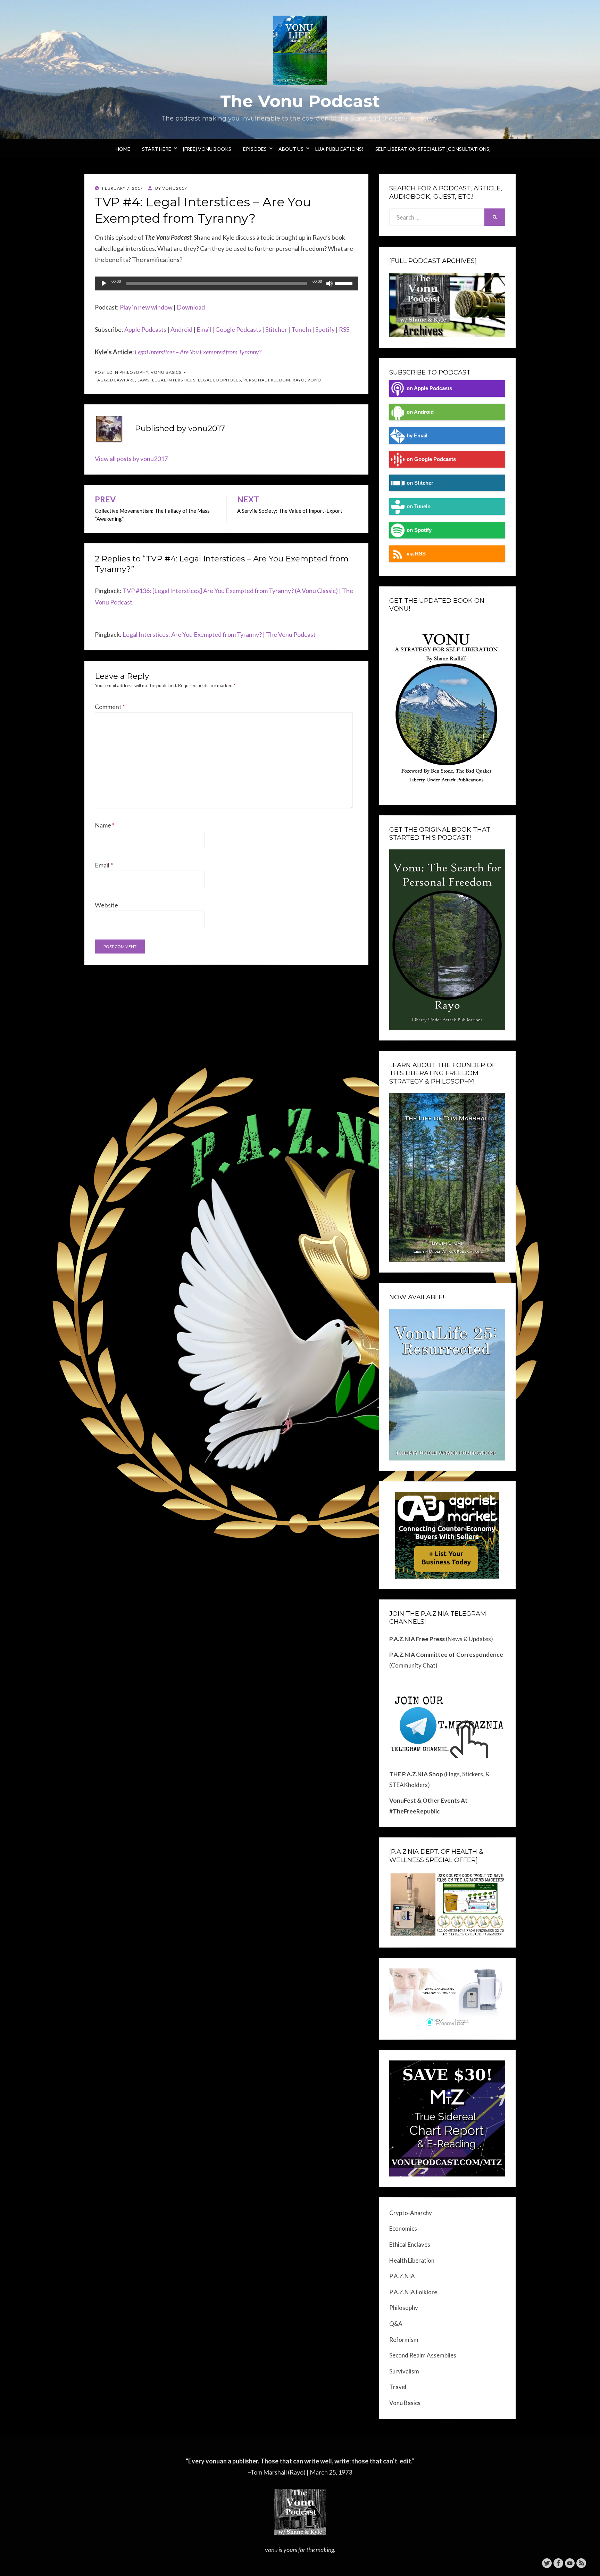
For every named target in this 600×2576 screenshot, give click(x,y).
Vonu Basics (166, 372)
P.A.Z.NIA (402, 2276)
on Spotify (419, 530)
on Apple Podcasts (429, 388)
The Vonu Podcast (300, 101)
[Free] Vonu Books (207, 149)
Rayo (299, 380)
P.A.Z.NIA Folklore (413, 2292)
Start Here (157, 149)
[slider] (345, 283)
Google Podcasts (238, 329)
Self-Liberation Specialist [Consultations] (433, 149)
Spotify (325, 329)
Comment (110, 707)
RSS (344, 329)
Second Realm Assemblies (423, 2355)
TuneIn (301, 329)
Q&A (396, 2324)
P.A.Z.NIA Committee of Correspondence (446, 1655)
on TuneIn (419, 506)
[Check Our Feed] (581, 2562)
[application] (226, 283)
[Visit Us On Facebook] (558, 2562)
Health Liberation (412, 2260)
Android (181, 329)
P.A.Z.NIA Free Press (417, 1639)
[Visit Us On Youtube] (570, 2562)
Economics (403, 2228)
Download (191, 307)
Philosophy (134, 372)
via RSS (416, 554)
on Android (420, 412)
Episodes (255, 149)
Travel (398, 2387)
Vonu (314, 380)
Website (106, 905)
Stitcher (276, 329)
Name (105, 825)
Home (123, 149)
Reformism (404, 2340)
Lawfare (125, 380)
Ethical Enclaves (410, 2244)
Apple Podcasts (145, 329)
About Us (291, 149)
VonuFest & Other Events (424, 1800)
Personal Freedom (267, 380)
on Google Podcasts (431, 459)
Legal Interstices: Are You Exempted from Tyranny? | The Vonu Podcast (219, 634)
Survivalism (404, 2371)
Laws (144, 380)
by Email (417, 435)
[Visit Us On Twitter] (547, 2562)
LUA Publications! (339, 149)
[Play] (104, 283)
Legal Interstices (174, 380)
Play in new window (146, 307)
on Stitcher (420, 483)
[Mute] (330, 283)
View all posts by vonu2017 (131, 459)
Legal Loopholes (219, 380)
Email (204, 329)
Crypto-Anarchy (411, 2213)
